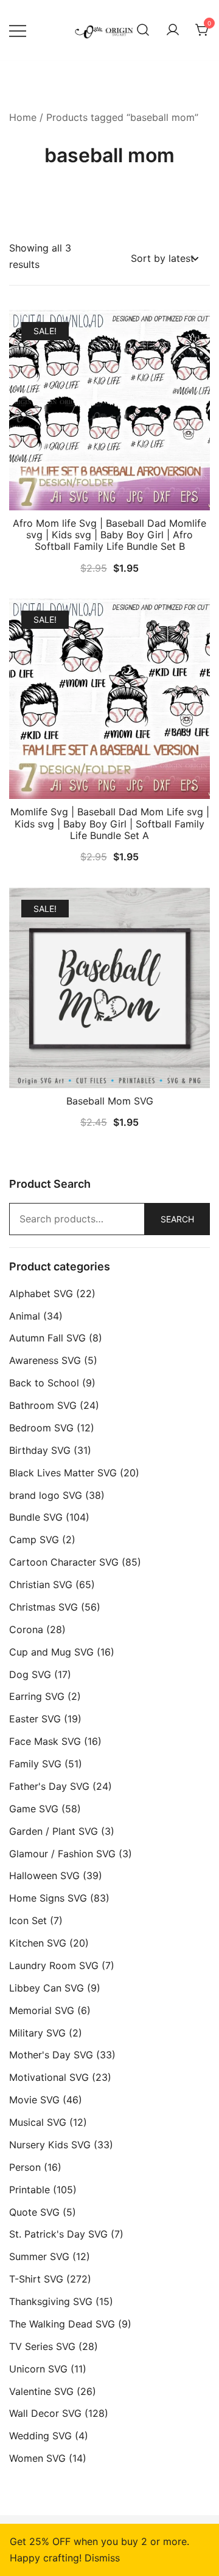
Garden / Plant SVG (54, 1831)
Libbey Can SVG (47, 1988)
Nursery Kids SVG (50, 2145)
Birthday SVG (40, 1450)
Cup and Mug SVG (51, 1652)
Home (23, 117)
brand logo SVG (46, 1495)
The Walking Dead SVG (62, 2324)
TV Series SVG (42, 2346)
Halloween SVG (44, 1875)
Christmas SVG (43, 1607)
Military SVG (37, 2033)
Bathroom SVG (43, 1405)
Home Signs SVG (48, 1898)
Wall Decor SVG (45, 2413)
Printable (30, 2190)
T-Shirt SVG (36, 2279)
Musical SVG (38, 2122)
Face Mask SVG (45, 1741)
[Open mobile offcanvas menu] (18, 30)
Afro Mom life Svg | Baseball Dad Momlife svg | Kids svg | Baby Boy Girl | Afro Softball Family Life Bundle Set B (109, 535)
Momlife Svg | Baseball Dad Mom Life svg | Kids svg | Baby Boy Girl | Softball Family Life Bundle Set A (110, 823)
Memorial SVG (42, 2010)
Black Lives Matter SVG (63, 1473)
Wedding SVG (40, 2436)
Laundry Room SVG (54, 1965)
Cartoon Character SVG (64, 1562)
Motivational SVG (49, 2077)
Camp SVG (34, 1540)
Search (177, 1219)
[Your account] (173, 30)
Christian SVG (41, 1584)
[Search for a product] (143, 30)
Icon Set (28, 1920)
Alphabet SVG (41, 1293)
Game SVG (34, 1809)
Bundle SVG (36, 1517)
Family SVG (35, 1764)
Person (25, 2167)
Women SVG (37, 2458)
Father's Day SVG (49, 1786)
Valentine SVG (41, 2391)
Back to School (44, 1383)
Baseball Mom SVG (110, 1101)
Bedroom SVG (41, 1428)
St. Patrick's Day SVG (58, 2234)
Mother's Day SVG (51, 2055)
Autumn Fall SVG (47, 1338)
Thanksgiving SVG (51, 2301)
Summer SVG (39, 2256)
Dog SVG (30, 1674)
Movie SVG (34, 2100)
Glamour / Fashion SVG (62, 1854)
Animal (25, 1316)
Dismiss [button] (102, 2558)
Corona (26, 1629)
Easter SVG (35, 1719)
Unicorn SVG (38, 2369)
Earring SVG (37, 1696)
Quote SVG (34, 2212)
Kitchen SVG (38, 1943)
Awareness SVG (45, 1360)
